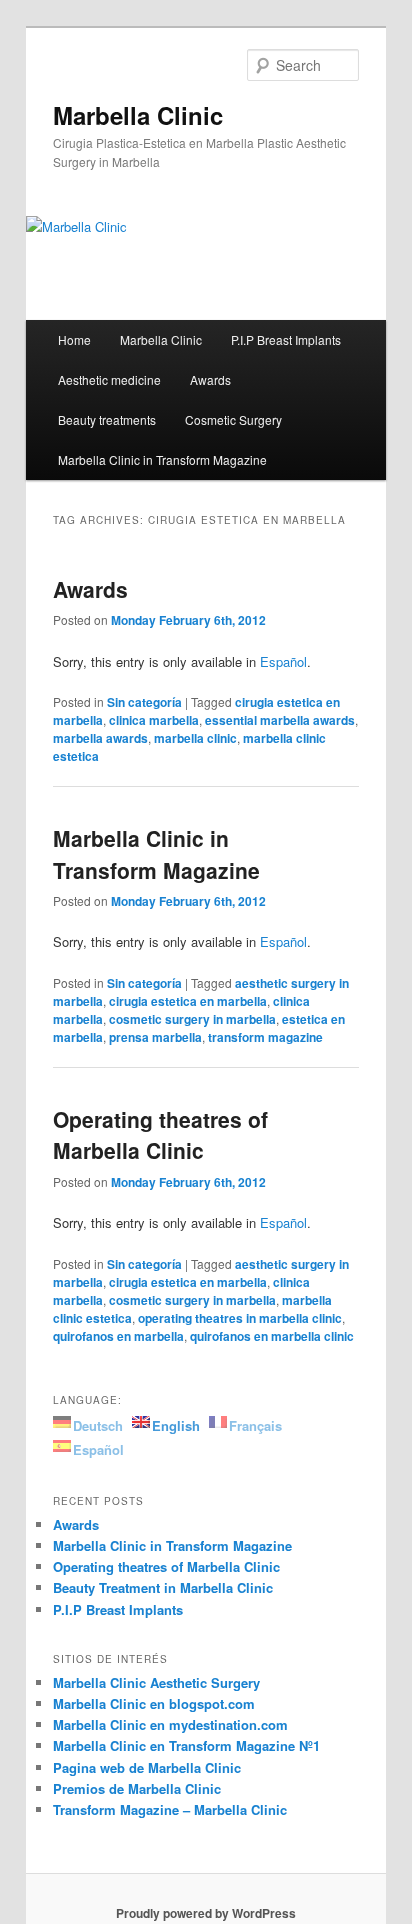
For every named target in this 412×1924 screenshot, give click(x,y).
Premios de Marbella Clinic (137, 1788)
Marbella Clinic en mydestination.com (170, 1724)
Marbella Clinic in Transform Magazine (162, 459)
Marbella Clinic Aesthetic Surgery (156, 1682)
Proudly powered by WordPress (206, 1913)
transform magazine (265, 1037)
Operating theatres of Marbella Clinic (160, 1135)
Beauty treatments (107, 419)
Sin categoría (144, 702)
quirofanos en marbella (118, 1336)
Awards (210, 379)
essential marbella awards (280, 720)
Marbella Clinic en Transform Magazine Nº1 (186, 1745)
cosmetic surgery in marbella (192, 1019)
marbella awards (100, 738)
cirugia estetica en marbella (188, 1001)
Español (283, 661)
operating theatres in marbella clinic (240, 1318)
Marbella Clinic (138, 115)
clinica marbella (154, 720)
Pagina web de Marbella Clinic (147, 1767)
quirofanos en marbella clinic (272, 1336)
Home (74, 339)
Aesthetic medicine (109, 379)
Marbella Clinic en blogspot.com (154, 1703)
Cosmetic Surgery (233, 419)
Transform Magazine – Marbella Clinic (170, 1809)
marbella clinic (195, 738)
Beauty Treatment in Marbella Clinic (163, 1587)
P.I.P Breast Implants (286, 339)
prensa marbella (155, 1037)
